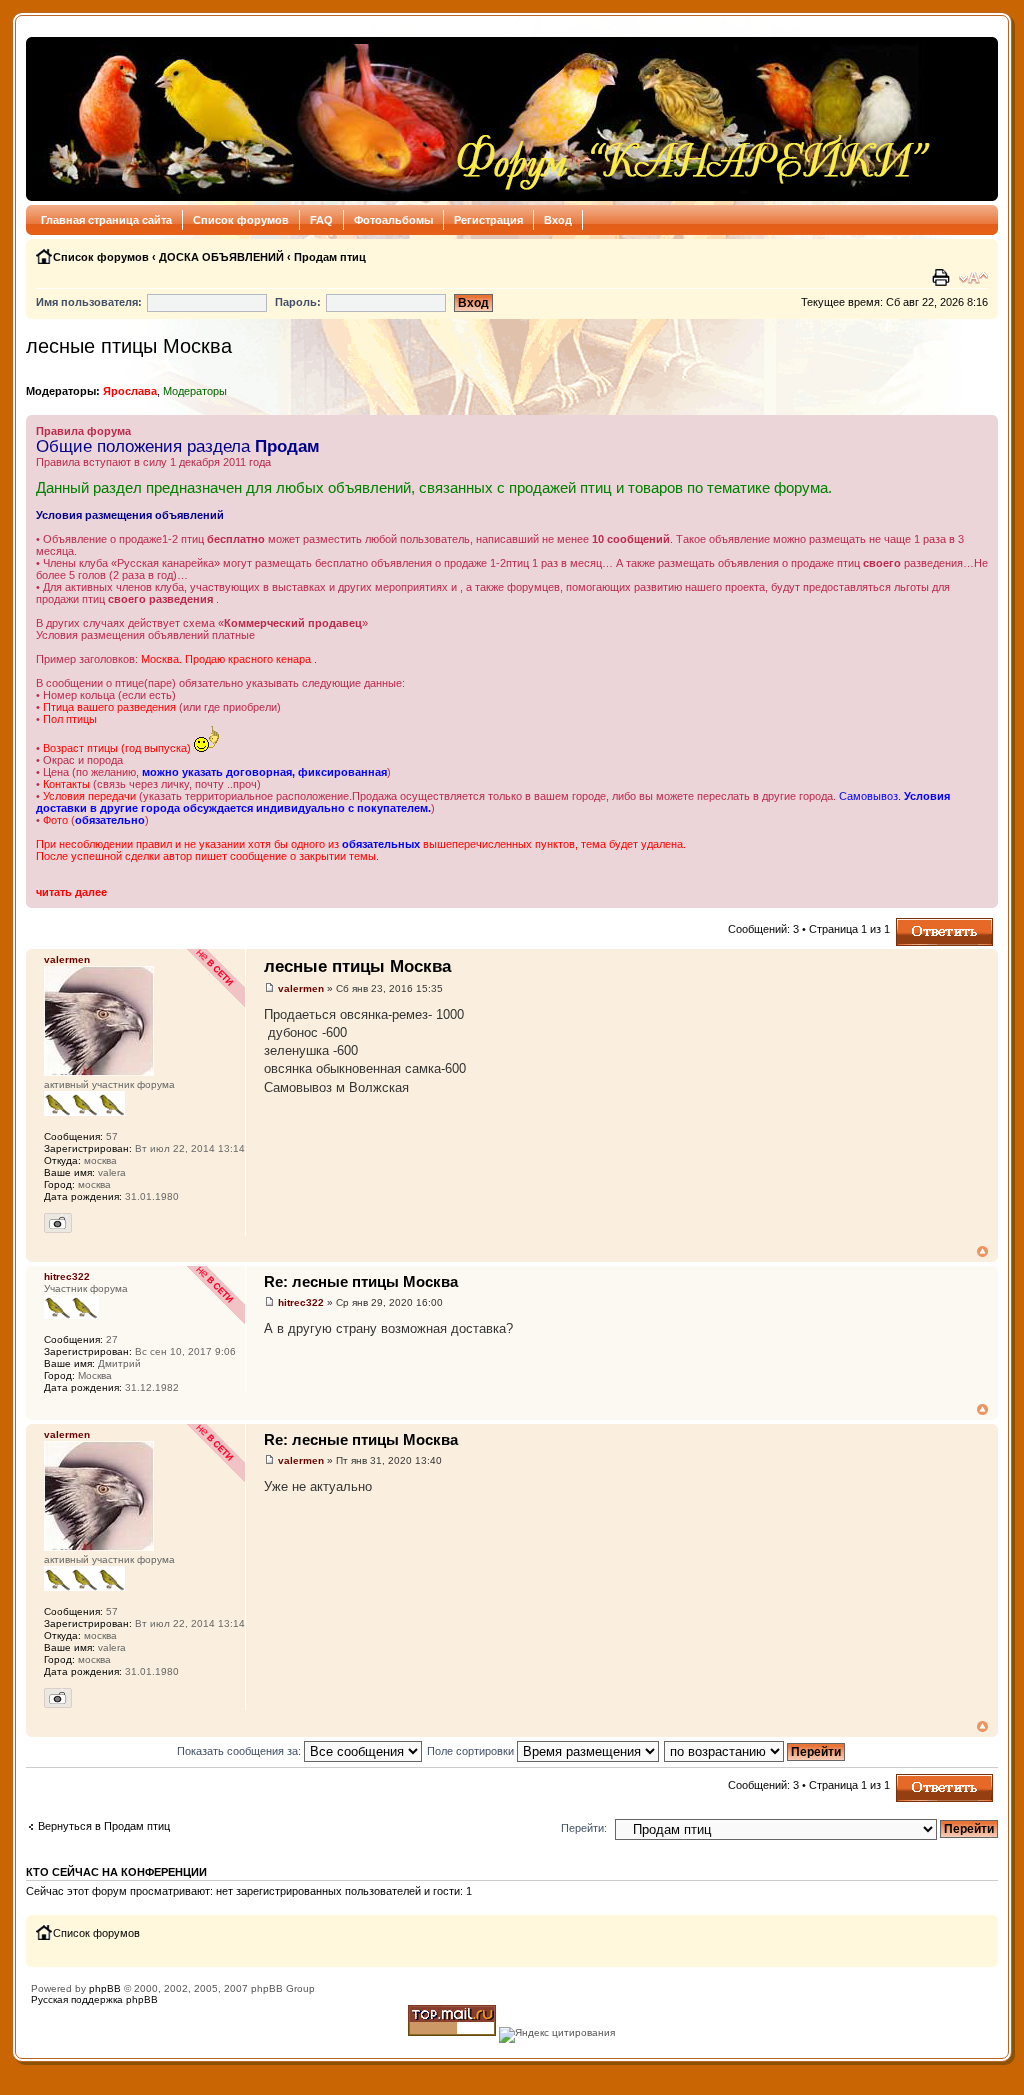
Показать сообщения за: (240, 1751)
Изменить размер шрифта (973, 278)
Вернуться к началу (982, 1251)
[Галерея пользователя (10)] (58, 1223)
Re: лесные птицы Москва (361, 1281)
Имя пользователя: (89, 302)
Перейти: (584, 1828)
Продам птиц (330, 257)
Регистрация (488, 220)
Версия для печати (943, 278)
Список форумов (241, 220)
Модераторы (195, 391)
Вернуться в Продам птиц (104, 1826)
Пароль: (298, 302)
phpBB (105, 1988)
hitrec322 (301, 1302)
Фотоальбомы (393, 220)
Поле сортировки (472, 1751)
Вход (558, 220)
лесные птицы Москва (129, 346)
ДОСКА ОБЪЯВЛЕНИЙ (221, 257)
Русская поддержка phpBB (94, 1999)
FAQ (321, 220)
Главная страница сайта (106, 220)
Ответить (920, 924)
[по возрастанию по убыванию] (755, 1751)
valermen (301, 988)
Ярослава (130, 391)
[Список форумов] (484, 119)
